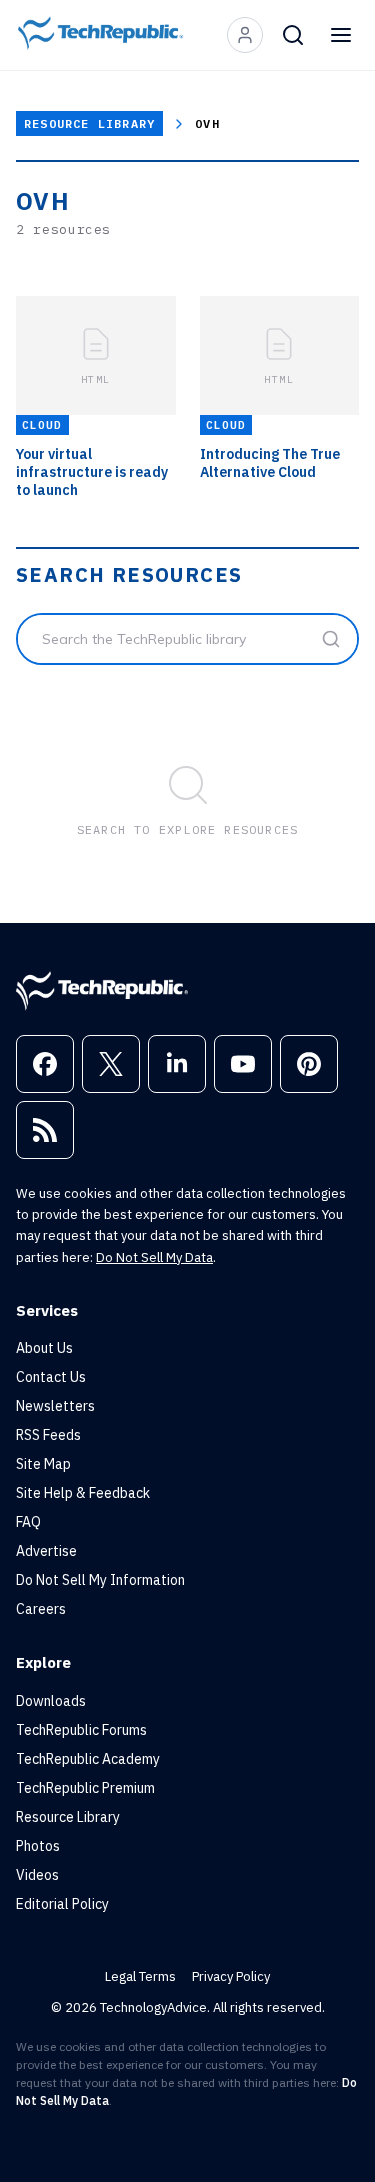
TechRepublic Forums (81, 1730)
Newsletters (55, 1406)
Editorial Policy (62, 1904)
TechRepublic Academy (88, 1759)
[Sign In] (245, 35)
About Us (44, 1348)
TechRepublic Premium (85, 1788)
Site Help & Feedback (83, 1493)
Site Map (43, 1464)
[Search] (293, 35)
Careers (41, 1609)
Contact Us (51, 1377)
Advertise (46, 1551)
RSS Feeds (48, 1435)
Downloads (51, 1701)
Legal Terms (140, 1976)
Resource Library (89, 123)
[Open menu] (341, 35)
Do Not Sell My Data (154, 1257)
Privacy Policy (231, 1976)
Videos (37, 1875)
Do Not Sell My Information (100, 1580)
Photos (38, 1846)
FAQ (28, 1522)
